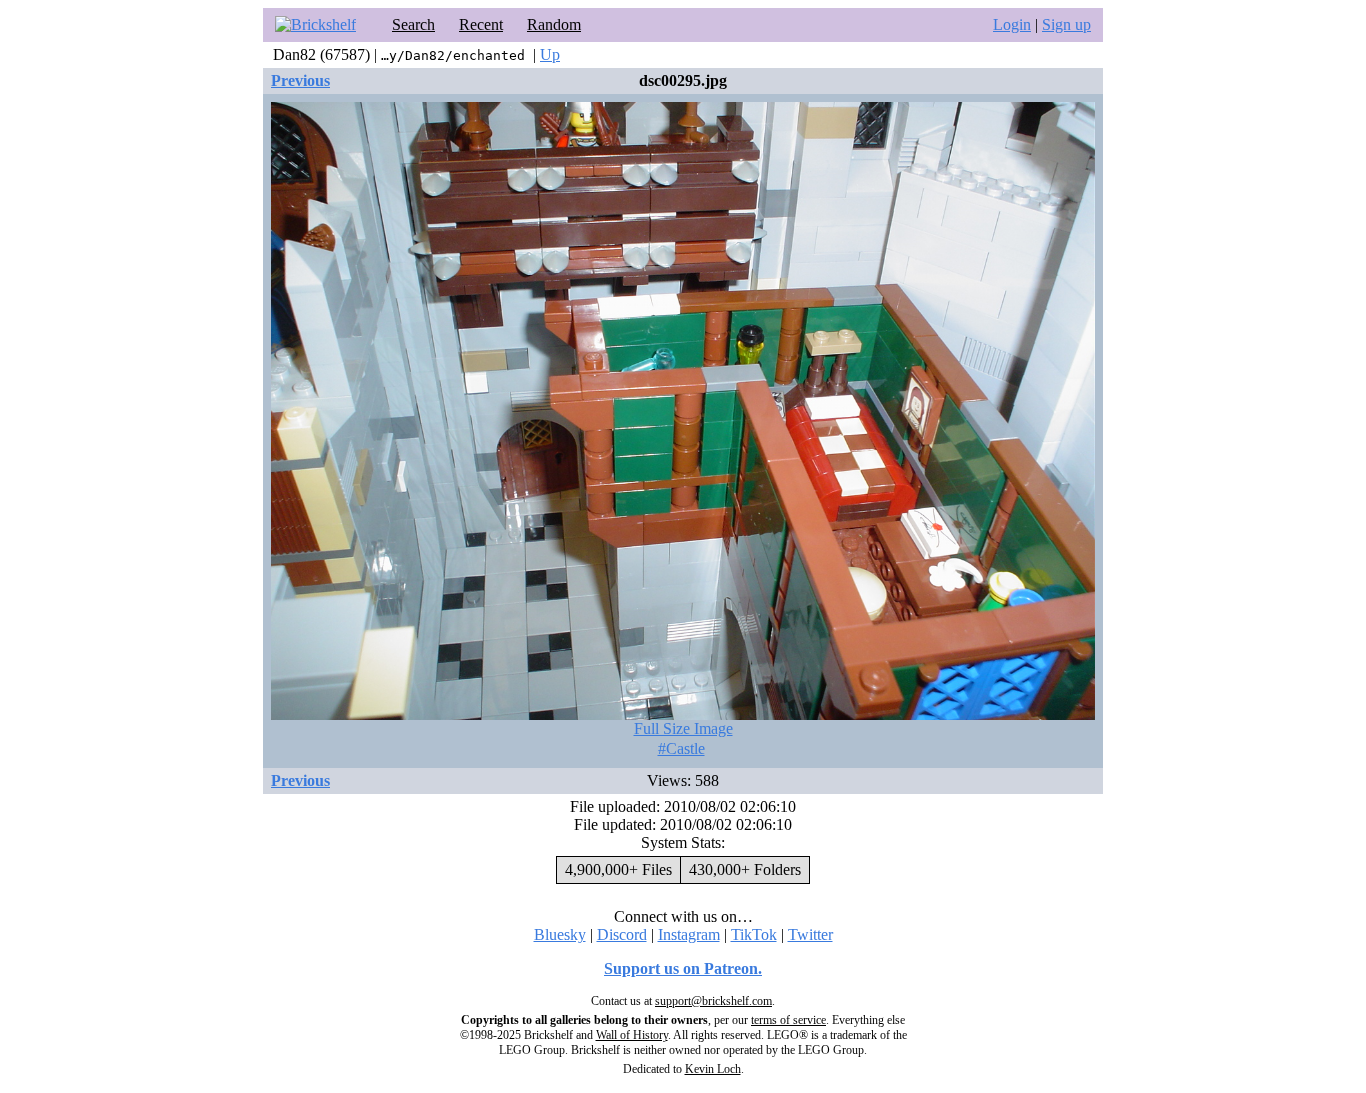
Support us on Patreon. (683, 968)
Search (413, 24)
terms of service (788, 1020)
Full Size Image (683, 728)
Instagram (689, 934)
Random (554, 24)
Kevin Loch (713, 1069)
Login (1012, 24)
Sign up (1066, 24)
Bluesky (560, 934)
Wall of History (632, 1035)
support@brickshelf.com (713, 1001)
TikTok (754, 934)
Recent (481, 24)
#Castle (681, 748)
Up (550, 54)
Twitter (810, 934)
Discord (622, 934)
